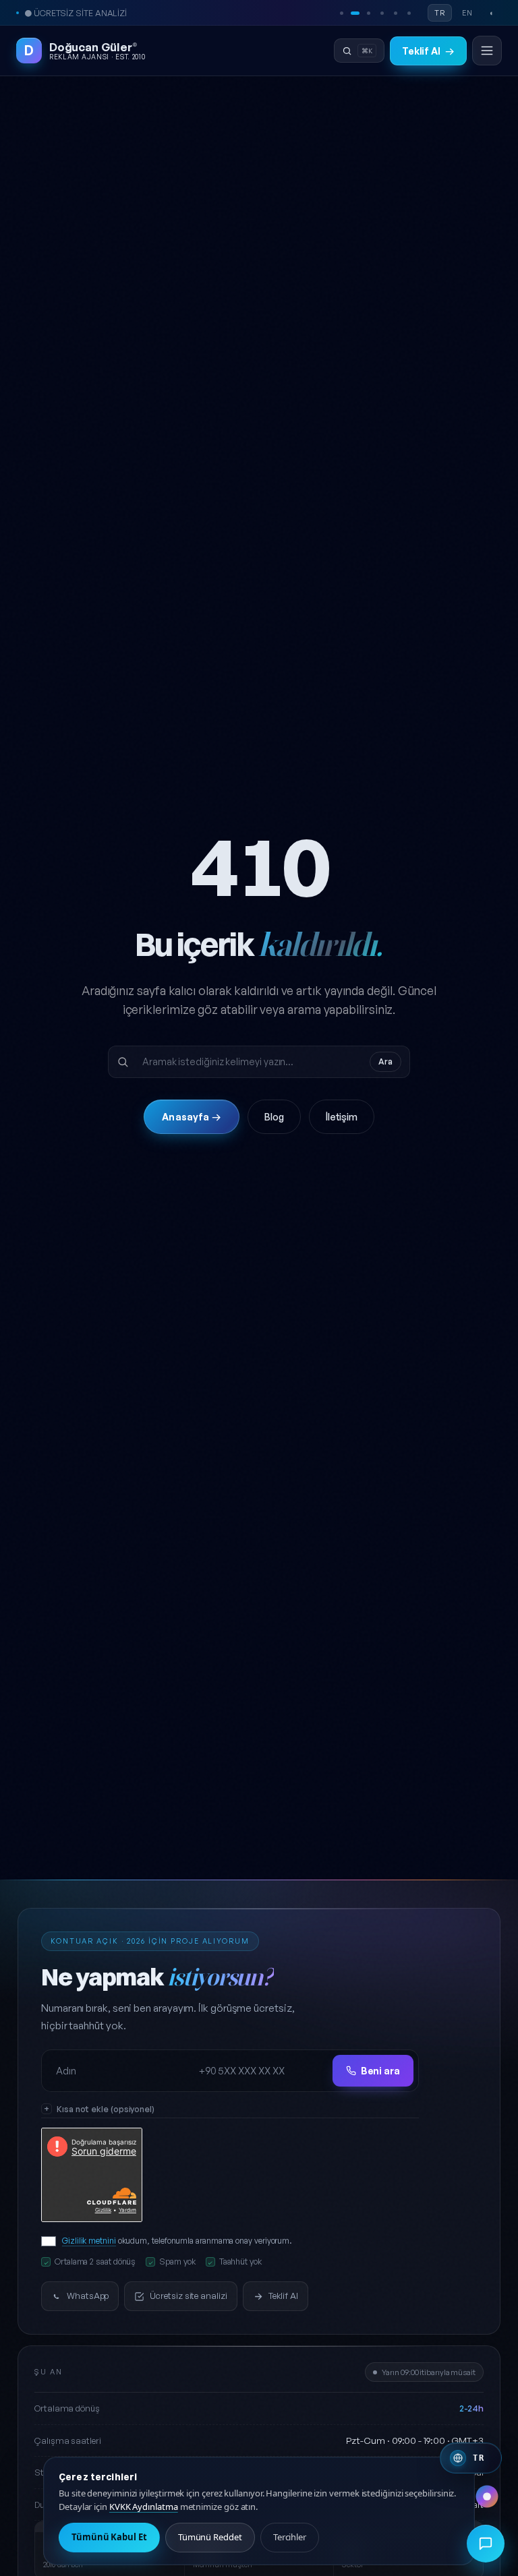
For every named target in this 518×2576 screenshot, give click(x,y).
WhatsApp (88, 2296)
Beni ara (380, 2071)
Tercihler (290, 2537)
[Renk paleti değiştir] (487, 2496)
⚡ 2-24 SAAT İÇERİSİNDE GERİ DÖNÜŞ (99, 13)
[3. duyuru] (368, 13)
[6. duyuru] (409, 13)
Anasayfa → (191, 1117)
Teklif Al (428, 51)
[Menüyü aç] (487, 51)
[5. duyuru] (395, 13)
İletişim (342, 1117)
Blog (274, 1117)
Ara (385, 1061)
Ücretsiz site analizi (188, 2296)
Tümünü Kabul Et (109, 2537)
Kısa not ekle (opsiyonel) (106, 2109)
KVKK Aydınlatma (144, 2507)
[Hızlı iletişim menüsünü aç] (486, 2544)
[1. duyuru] (341, 13)
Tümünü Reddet (210, 2537)
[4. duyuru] (382, 13)
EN (467, 13)
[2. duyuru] (355, 13)
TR (440, 13)
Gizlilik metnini (89, 2241)
